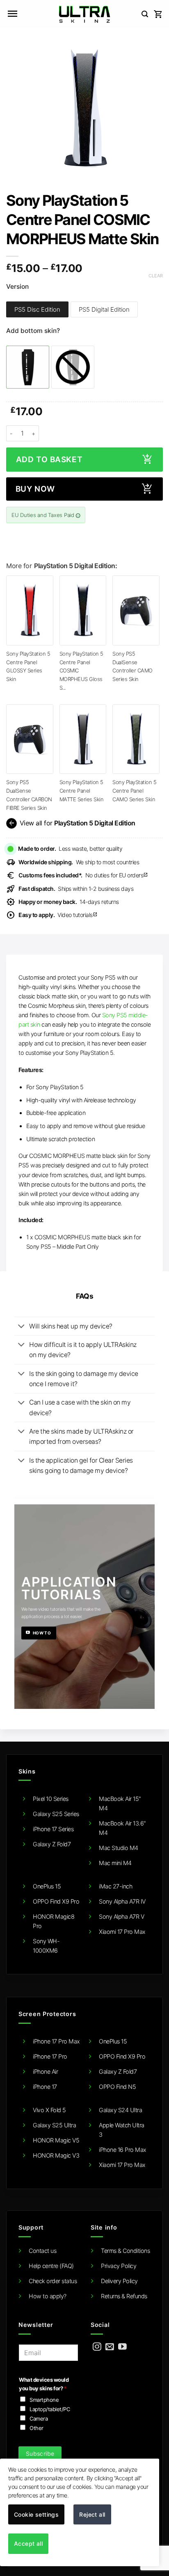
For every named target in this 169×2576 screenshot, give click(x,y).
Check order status (53, 2281)
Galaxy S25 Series (56, 1814)
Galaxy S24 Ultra (120, 2110)
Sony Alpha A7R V (121, 1916)
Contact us (42, 2251)
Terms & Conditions (125, 2251)
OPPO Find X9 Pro (56, 1901)
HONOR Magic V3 (56, 2155)
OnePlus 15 (47, 1886)
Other (37, 2428)
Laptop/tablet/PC (50, 2409)
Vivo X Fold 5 (49, 2110)
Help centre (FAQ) (51, 2266)
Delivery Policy (119, 2281)
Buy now (35, 489)
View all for (71, 823)
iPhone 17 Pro (50, 2056)
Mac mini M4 (115, 1863)
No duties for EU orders (83, 875)
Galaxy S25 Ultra (54, 2125)
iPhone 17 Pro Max (56, 2041)
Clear (156, 276)
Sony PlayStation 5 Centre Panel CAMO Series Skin (134, 790)
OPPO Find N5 (117, 2087)
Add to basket (49, 460)
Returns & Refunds (124, 2296)
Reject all (92, 2514)
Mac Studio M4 (119, 1848)
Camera (39, 2419)
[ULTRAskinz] (85, 14)
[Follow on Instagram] (97, 2347)
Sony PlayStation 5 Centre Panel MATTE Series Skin (82, 790)
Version (17, 287)
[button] (12, 14)
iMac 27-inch (115, 1886)
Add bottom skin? (33, 331)
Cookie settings (36, 2514)
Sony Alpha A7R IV (122, 1901)
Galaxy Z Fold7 (52, 1844)
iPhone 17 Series (53, 1829)
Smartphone (44, 2400)
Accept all (28, 2543)
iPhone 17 (45, 2087)
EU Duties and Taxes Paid (43, 515)
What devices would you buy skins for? (44, 2384)
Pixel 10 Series (51, 1799)
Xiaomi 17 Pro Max (122, 1932)
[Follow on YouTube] (122, 2347)
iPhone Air (45, 2071)
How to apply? (48, 2296)
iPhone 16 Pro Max (123, 2150)
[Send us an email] (110, 2347)
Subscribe (40, 2453)
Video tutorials (58, 915)
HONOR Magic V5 (56, 2140)
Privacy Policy (119, 2266)
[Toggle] (22, 1327)
